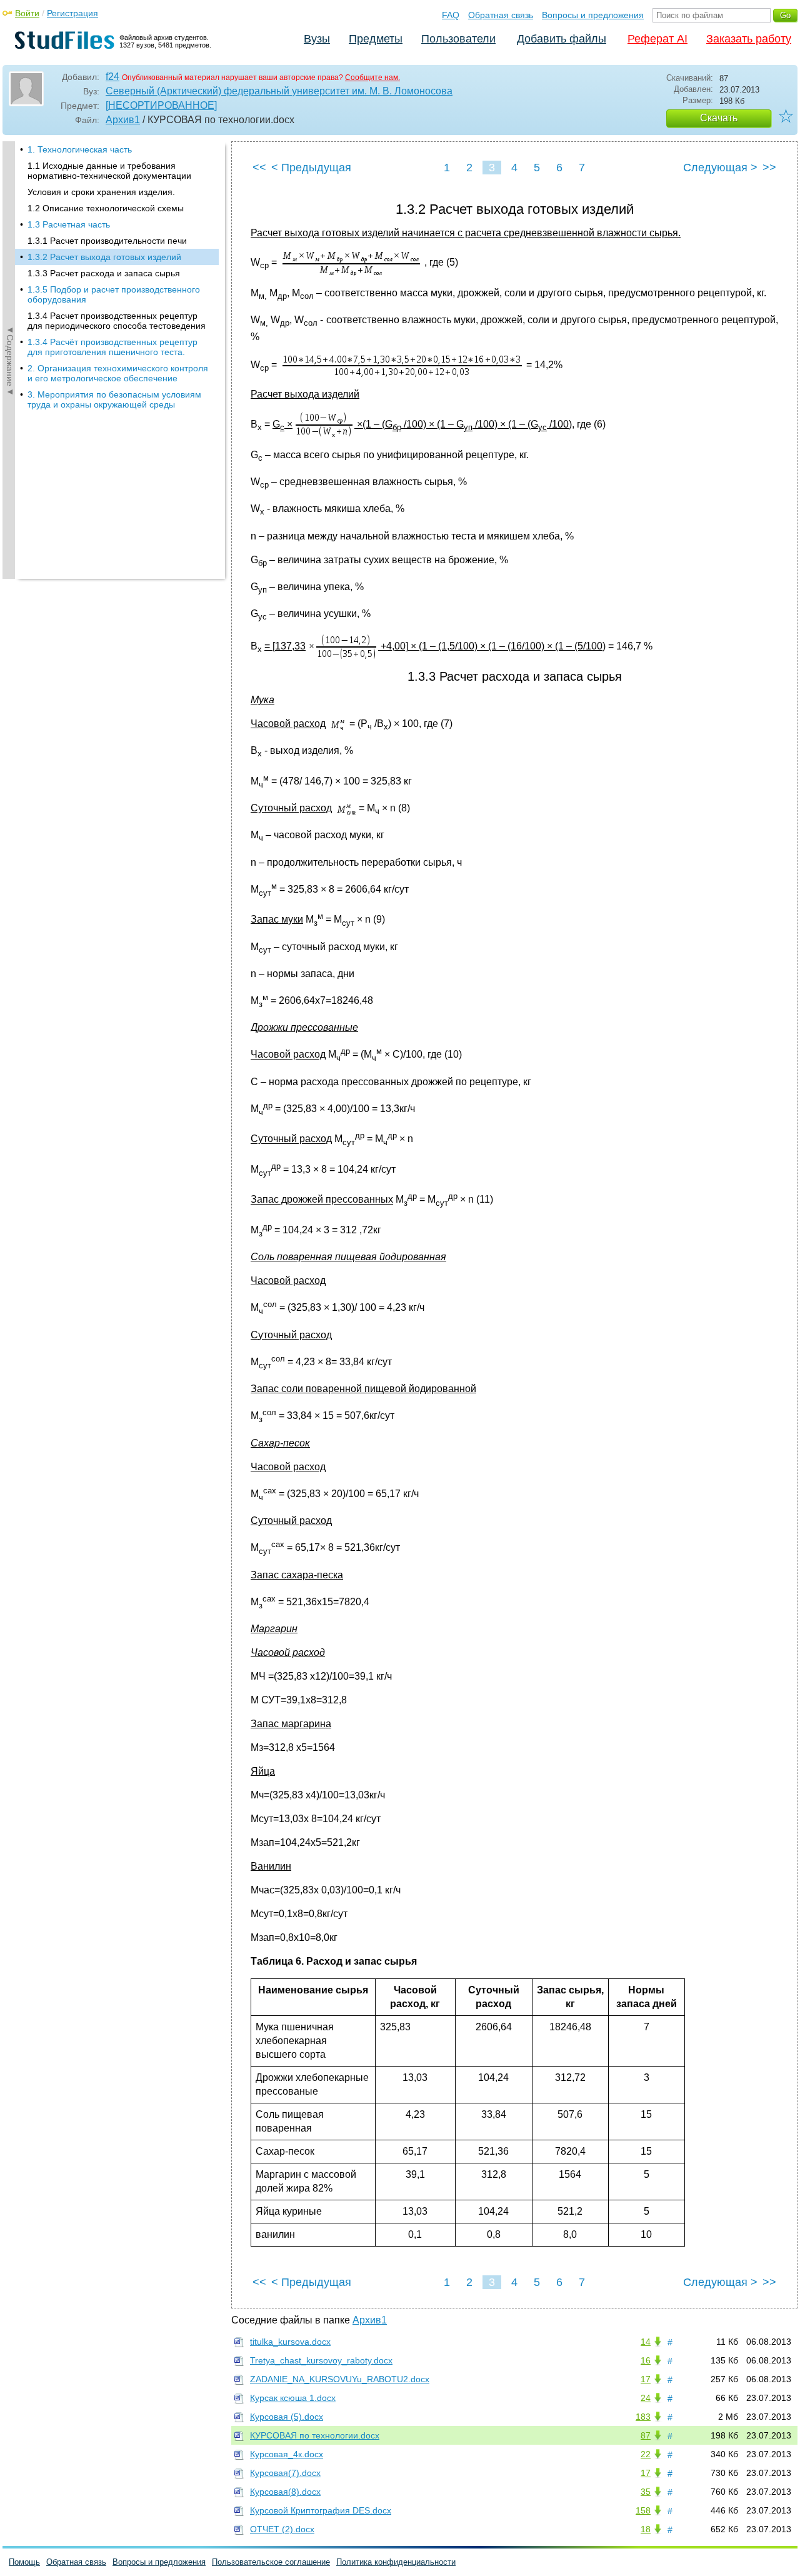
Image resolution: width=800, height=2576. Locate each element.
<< (259, 168)
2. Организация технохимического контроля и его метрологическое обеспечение (118, 373)
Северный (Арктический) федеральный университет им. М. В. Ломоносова (279, 91)
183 (643, 2417)
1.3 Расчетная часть (69, 224)
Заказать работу (749, 39)
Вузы (317, 39)
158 (643, 2510)
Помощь (24, 2562)
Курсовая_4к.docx (287, 2454)
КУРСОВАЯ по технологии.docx (315, 2435)
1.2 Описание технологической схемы (106, 208)
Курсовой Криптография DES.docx (321, 2510)
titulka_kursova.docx (290, 2342)
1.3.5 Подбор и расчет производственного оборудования (114, 294)
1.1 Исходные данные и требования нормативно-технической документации (109, 171)
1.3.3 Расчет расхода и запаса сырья (104, 273)
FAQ (451, 15)
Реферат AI (657, 39)
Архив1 (123, 120)
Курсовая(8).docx (285, 2492)
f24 (112, 77)
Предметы (376, 39)
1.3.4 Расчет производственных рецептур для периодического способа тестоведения (117, 321)
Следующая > (720, 168)
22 (646, 2454)
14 (646, 2342)
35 (646, 2492)
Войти (27, 13)
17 (646, 2379)
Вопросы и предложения (593, 15)
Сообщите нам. (372, 78)
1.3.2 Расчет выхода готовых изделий (104, 257)
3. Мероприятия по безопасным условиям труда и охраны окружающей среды (114, 399)
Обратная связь (501, 15)
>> (769, 168)
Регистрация (72, 13)
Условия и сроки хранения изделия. (101, 192)
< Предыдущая (311, 168)
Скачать (719, 118)
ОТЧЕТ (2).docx (282, 2529)
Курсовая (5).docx (287, 2417)
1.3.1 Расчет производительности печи (107, 241)
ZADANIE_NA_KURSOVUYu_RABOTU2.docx (340, 2379)
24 (646, 2398)
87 (646, 2435)
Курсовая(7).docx (285, 2473)
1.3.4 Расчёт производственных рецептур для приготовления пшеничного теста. (112, 347)
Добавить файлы (562, 39)
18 (646, 2529)
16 (646, 2360)
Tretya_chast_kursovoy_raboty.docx (321, 2360)
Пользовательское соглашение (271, 2562)
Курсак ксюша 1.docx (293, 2398)
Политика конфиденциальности (396, 2562)
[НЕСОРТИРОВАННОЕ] (161, 105)
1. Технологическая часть (80, 149)
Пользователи (458, 39)
